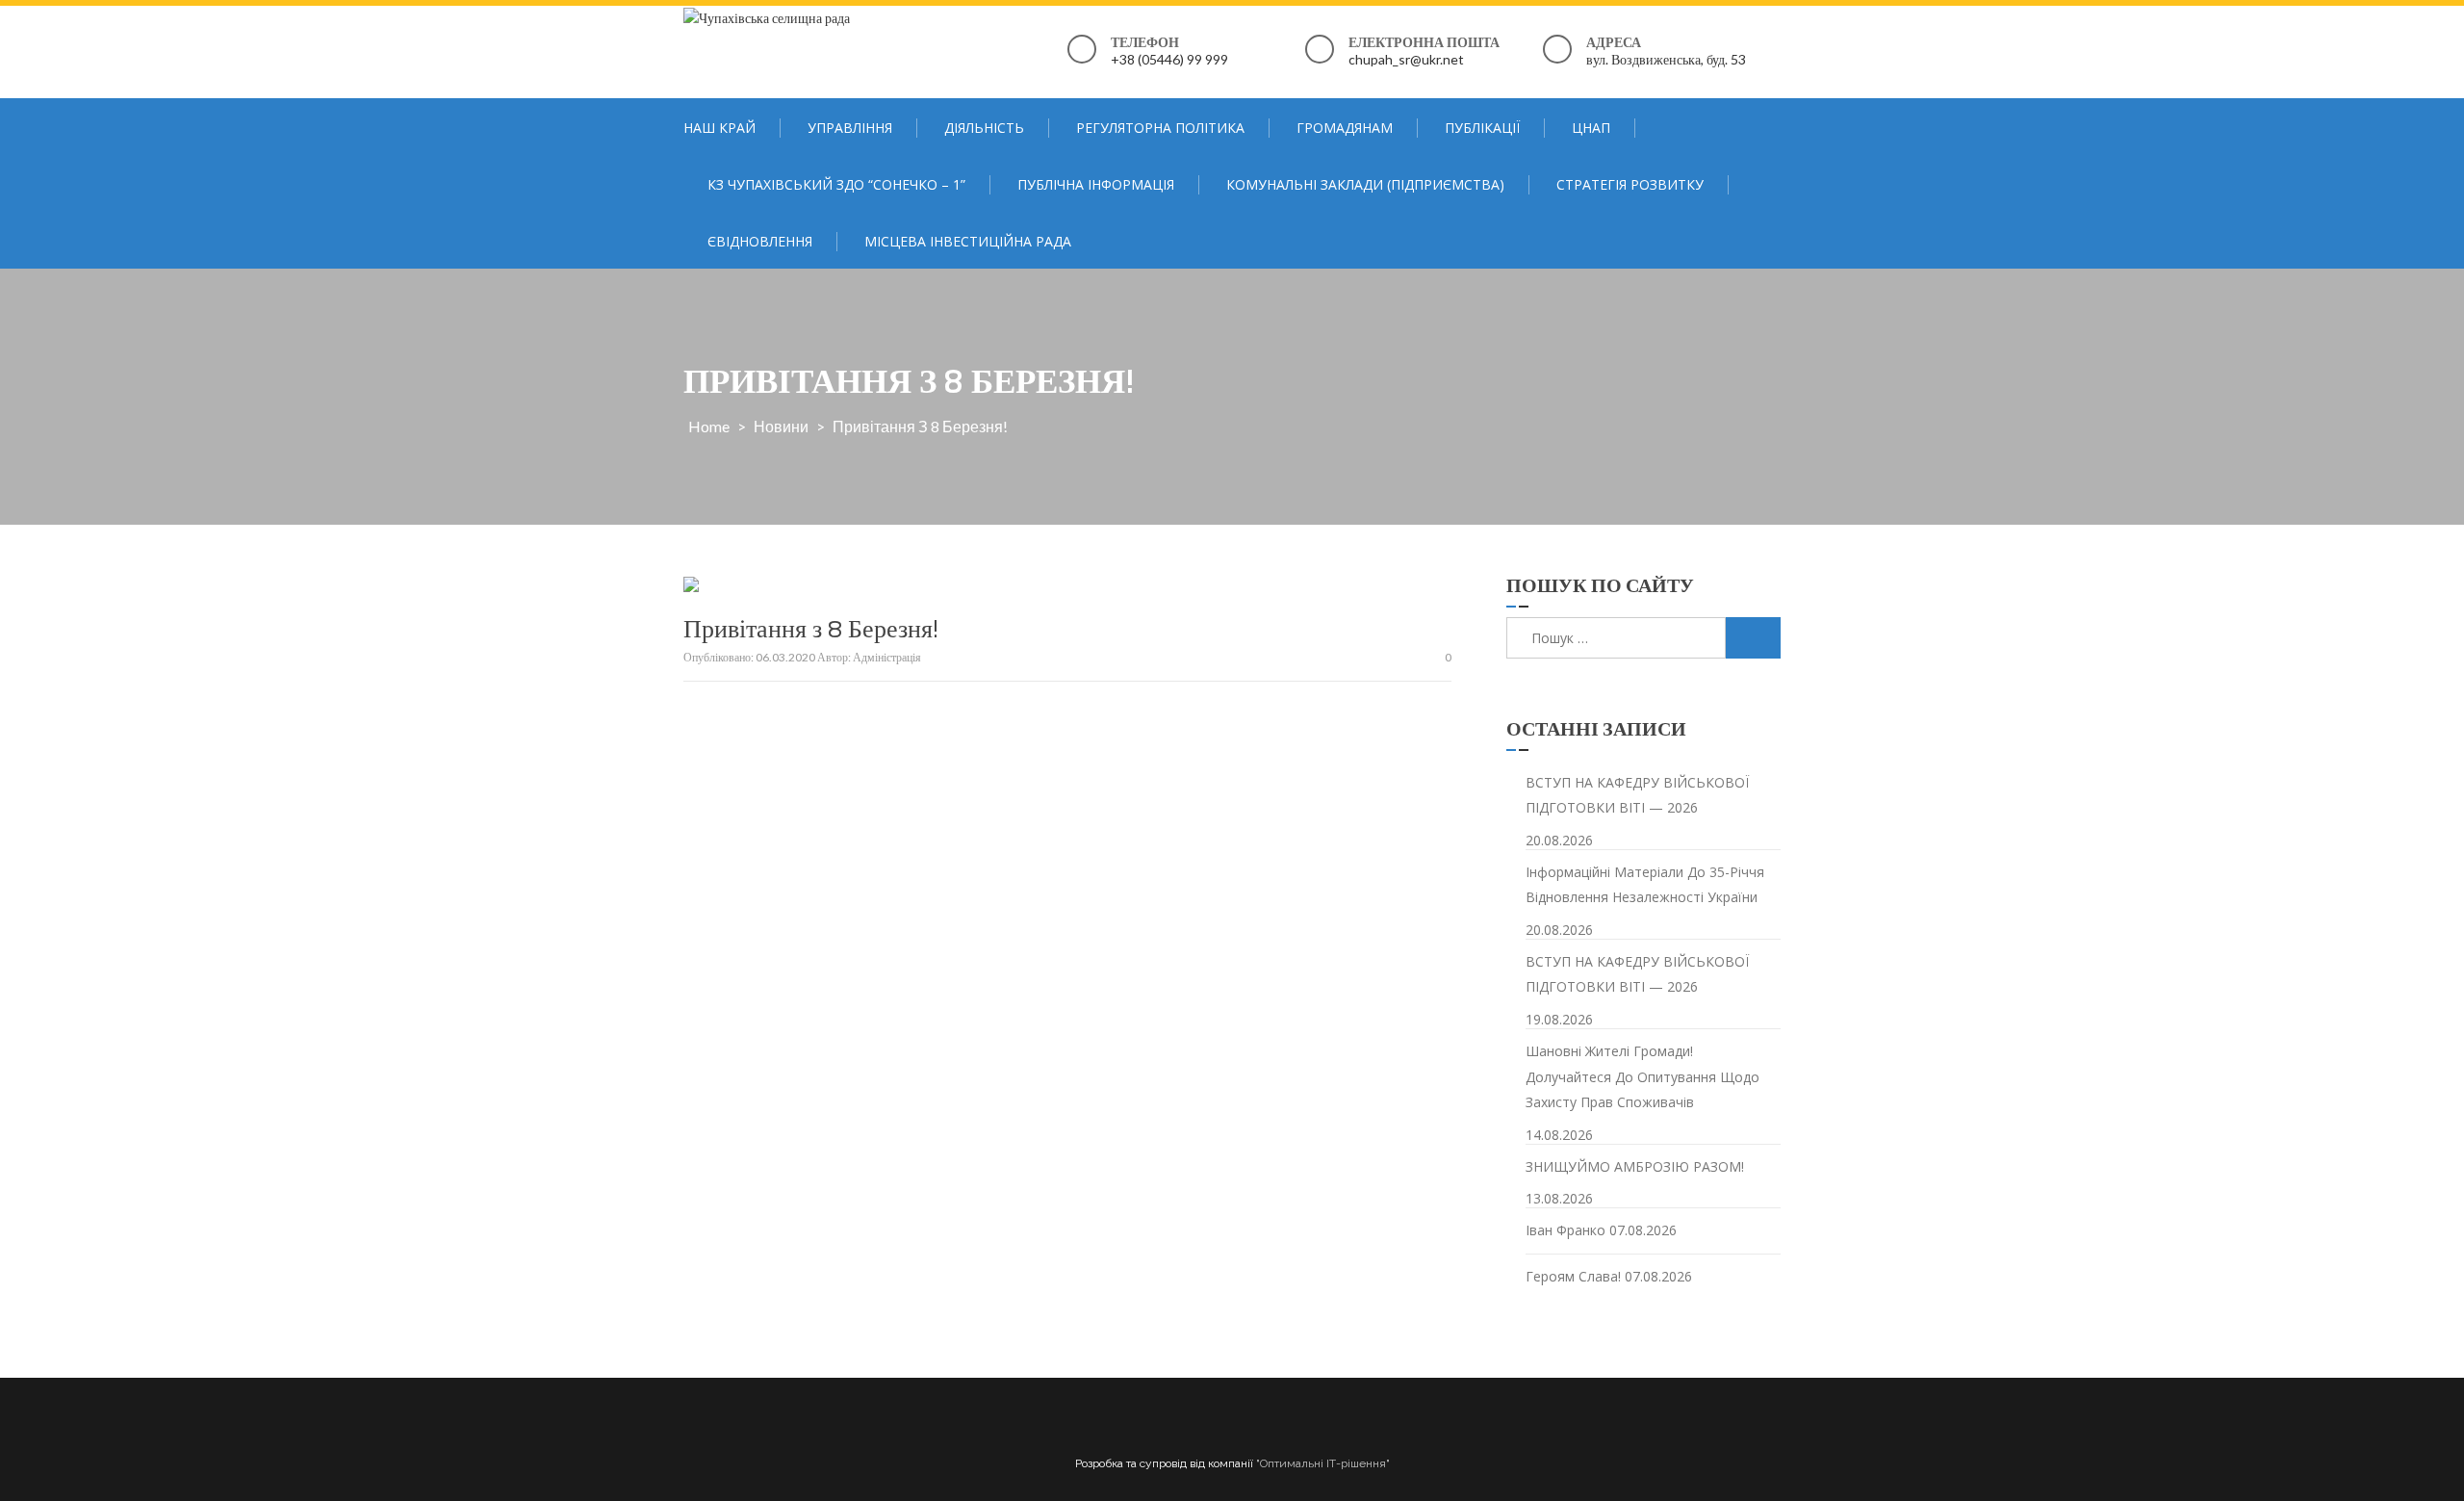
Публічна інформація (1096, 184)
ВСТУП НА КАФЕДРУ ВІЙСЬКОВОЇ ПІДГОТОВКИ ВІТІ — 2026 (1637, 795)
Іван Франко (1566, 1230)
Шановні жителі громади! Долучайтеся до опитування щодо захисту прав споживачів (1643, 1076)
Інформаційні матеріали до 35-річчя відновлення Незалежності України (1645, 885)
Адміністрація (887, 657)
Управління (850, 128)
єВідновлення (760, 241)
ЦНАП (1591, 128)
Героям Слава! (1573, 1276)
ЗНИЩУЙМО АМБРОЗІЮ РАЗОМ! (1635, 1166)
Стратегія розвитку (1630, 184)
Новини (781, 426)
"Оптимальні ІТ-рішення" (1323, 1463)
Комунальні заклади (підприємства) (1365, 184)
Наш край (719, 128)
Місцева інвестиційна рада (968, 241)
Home (709, 426)
